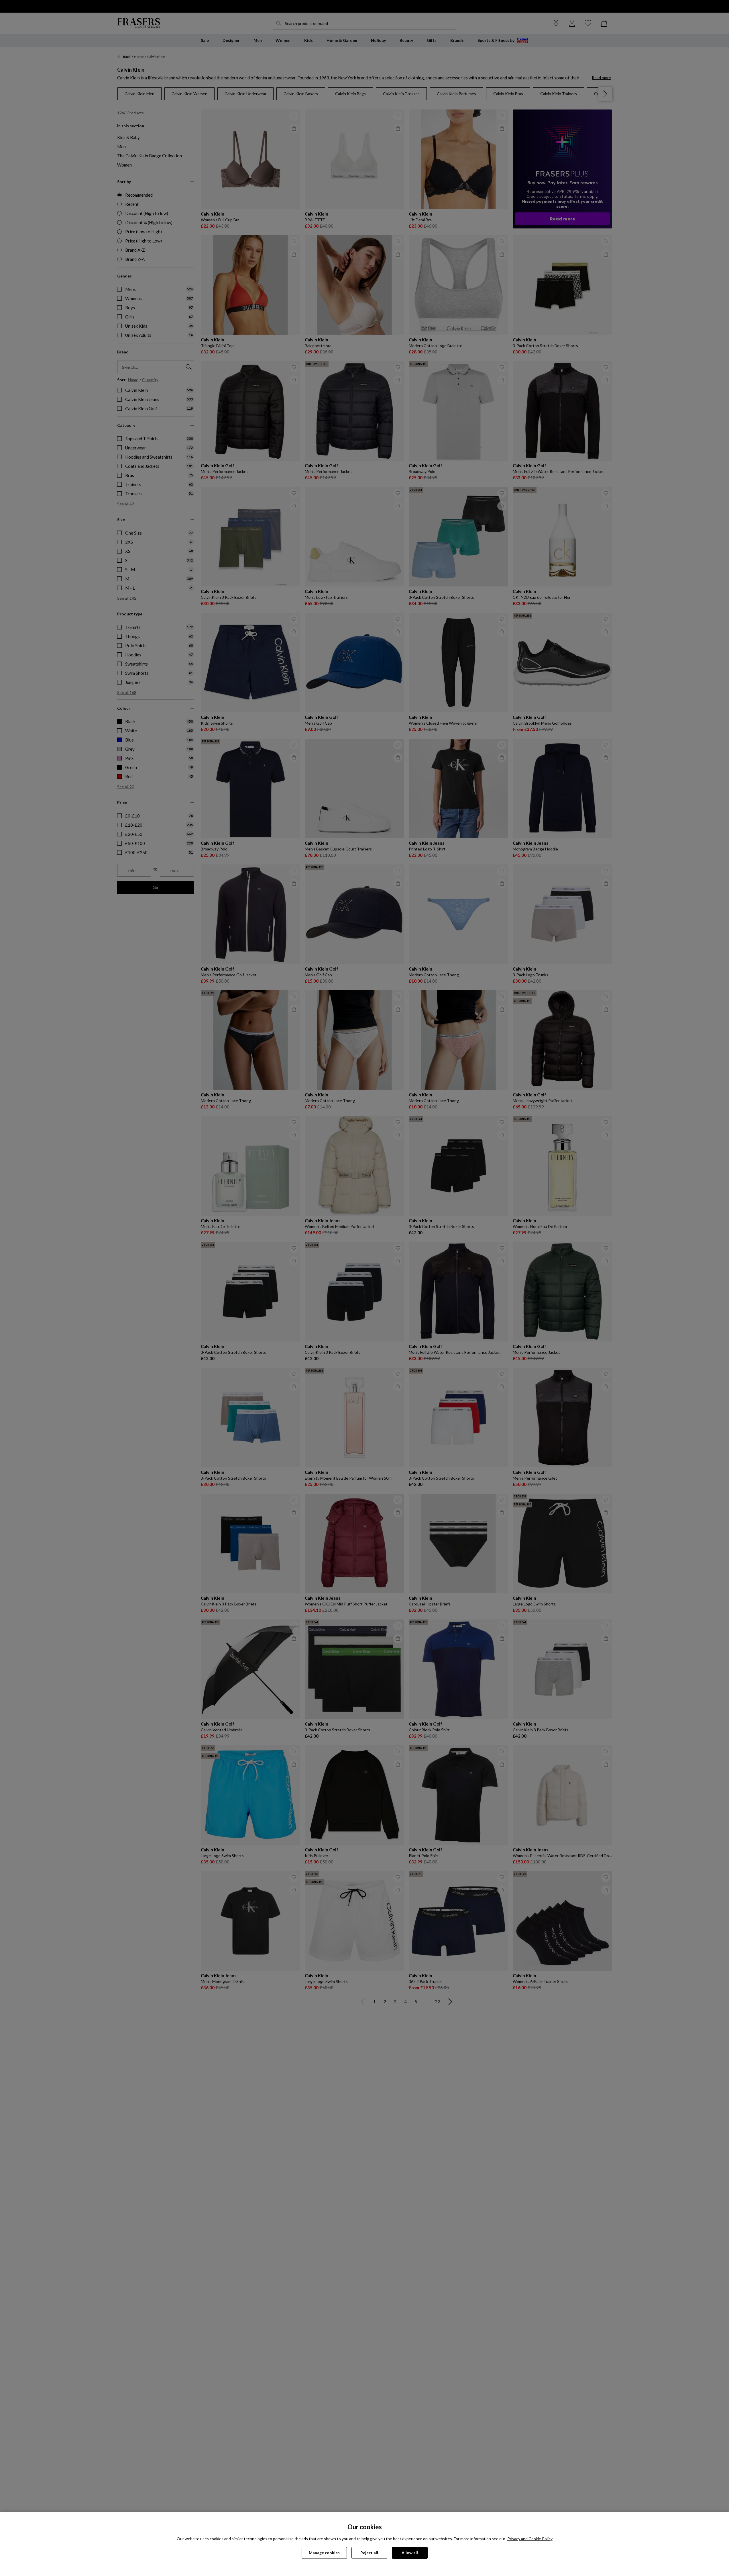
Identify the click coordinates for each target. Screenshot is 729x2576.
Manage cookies (324, 2553)
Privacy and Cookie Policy (530, 2539)
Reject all (369, 2553)
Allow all (410, 2553)
